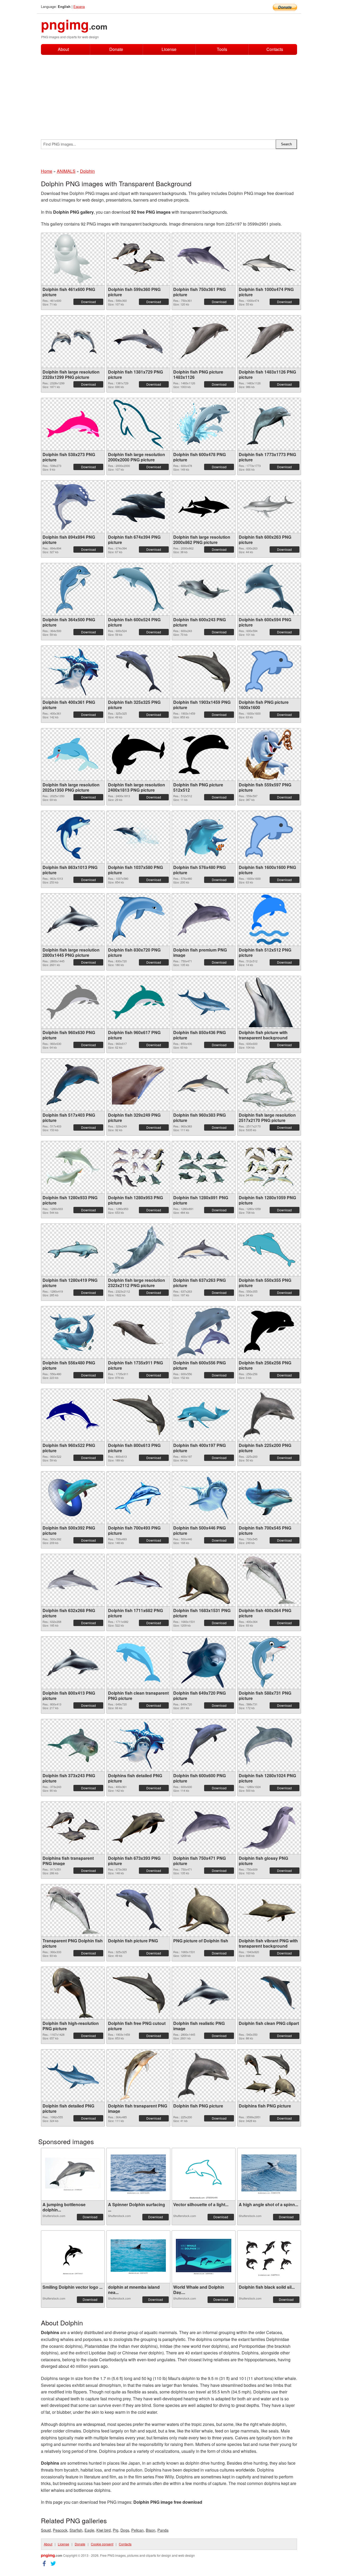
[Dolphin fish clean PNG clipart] (269, 1993)
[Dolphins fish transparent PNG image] (73, 1828)
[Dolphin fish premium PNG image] (204, 919)
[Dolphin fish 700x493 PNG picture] (138, 1498)
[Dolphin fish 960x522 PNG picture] (73, 1415)
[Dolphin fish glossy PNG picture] (269, 1828)
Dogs (125, 2530)
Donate (116, 49)
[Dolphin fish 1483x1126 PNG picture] (269, 341)
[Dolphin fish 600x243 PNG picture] (204, 589)
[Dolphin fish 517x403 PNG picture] (73, 1085)
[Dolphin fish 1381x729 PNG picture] (138, 341)
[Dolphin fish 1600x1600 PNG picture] (269, 837)
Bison (151, 2530)
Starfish (76, 2530)
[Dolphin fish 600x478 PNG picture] (204, 424)
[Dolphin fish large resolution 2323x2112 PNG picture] (138, 1250)
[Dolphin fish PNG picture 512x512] (204, 754)
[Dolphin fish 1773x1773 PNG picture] (269, 424)
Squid (46, 2530)
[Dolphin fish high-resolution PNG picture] (73, 1993)
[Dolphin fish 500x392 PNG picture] (73, 1498)
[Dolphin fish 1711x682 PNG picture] (138, 1580)
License (169, 49)
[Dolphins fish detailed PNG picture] (138, 1745)
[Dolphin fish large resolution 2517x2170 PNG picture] (269, 1085)
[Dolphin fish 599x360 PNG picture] (138, 259)
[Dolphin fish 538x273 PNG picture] (73, 424)
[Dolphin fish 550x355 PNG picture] (269, 1250)
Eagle (89, 2530)
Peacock (60, 2530)
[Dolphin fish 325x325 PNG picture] (138, 672)
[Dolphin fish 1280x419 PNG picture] (73, 1250)
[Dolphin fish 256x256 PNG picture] (269, 1332)
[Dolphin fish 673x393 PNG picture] (138, 1828)
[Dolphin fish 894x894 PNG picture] (73, 507)
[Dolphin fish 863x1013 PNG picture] (73, 837)
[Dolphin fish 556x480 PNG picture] (73, 1332)
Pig (116, 2530)
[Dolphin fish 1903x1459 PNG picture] (204, 672)
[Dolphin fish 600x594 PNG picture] (269, 589)
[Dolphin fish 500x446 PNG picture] (204, 1498)
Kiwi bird (104, 2530)
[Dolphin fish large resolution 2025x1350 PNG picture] (73, 754)
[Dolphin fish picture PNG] (138, 1910)
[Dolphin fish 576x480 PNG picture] (204, 837)
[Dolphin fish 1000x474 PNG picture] (269, 259)
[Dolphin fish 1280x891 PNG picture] (204, 1167)
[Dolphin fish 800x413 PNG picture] (73, 1663)
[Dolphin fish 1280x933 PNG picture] (73, 1167)
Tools (222, 49)
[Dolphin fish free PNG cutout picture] (138, 1993)
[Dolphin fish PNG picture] (204, 2075)
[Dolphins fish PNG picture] (269, 2075)
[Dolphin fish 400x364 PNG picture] (269, 1580)
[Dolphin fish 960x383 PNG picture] (204, 1085)
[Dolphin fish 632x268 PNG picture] (73, 1580)
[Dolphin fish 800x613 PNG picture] (138, 1415)
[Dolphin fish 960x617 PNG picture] (138, 1002)
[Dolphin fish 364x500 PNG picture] (73, 589)
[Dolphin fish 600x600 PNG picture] (204, 1745)
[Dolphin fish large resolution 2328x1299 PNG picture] (73, 341)
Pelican (137, 2530)
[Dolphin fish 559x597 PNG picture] (269, 754)
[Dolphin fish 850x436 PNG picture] (204, 1002)
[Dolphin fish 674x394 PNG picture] (138, 507)
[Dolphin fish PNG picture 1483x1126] (204, 341)
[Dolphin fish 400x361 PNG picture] (73, 672)
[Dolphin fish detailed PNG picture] (73, 2076)
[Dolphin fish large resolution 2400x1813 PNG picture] (138, 754)
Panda (163, 2530)
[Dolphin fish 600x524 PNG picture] (138, 589)
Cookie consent (102, 2544)
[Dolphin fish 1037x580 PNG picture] (138, 837)
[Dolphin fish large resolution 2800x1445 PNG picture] (73, 919)
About (63, 49)
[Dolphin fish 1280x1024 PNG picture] (269, 1745)
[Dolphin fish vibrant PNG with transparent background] (269, 1910)
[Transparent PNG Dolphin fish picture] (73, 1910)
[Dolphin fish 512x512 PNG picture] (269, 920)
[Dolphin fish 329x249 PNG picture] (138, 1085)
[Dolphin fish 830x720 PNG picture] (138, 919)
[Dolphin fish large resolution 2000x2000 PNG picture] (138, 424)
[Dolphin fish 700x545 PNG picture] (269, 1497)
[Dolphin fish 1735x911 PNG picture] (138, 1332)
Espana (79, 6)
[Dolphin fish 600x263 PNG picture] (269, 507)
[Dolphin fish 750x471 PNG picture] (204, 1828)
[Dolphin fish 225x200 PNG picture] (269, 1415)
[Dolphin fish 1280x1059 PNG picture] (269, 1167)
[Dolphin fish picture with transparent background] (269, 1002)
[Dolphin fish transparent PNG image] (138, 2076)
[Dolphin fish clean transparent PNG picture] (138, 1663)
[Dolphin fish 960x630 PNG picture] (73, 1002)
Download (88, 302)
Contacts (275, 49)
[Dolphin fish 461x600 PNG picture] (73, 259)
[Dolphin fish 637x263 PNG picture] (204, 1250)
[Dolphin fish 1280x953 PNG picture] (138, 1167)
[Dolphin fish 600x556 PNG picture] (204, 1332)
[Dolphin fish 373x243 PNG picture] (73, 1745)
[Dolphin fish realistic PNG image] (204, 1993)
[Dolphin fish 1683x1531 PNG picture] (204, 1580)
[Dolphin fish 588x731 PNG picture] (269, 1663)
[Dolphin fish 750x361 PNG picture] (204, 259)
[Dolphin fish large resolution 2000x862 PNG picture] (204, 507)
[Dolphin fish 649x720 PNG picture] (204, 1663)
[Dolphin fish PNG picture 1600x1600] (269, 672)
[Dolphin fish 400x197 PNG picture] (204, 1415)
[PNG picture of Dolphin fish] (204, 1910)
